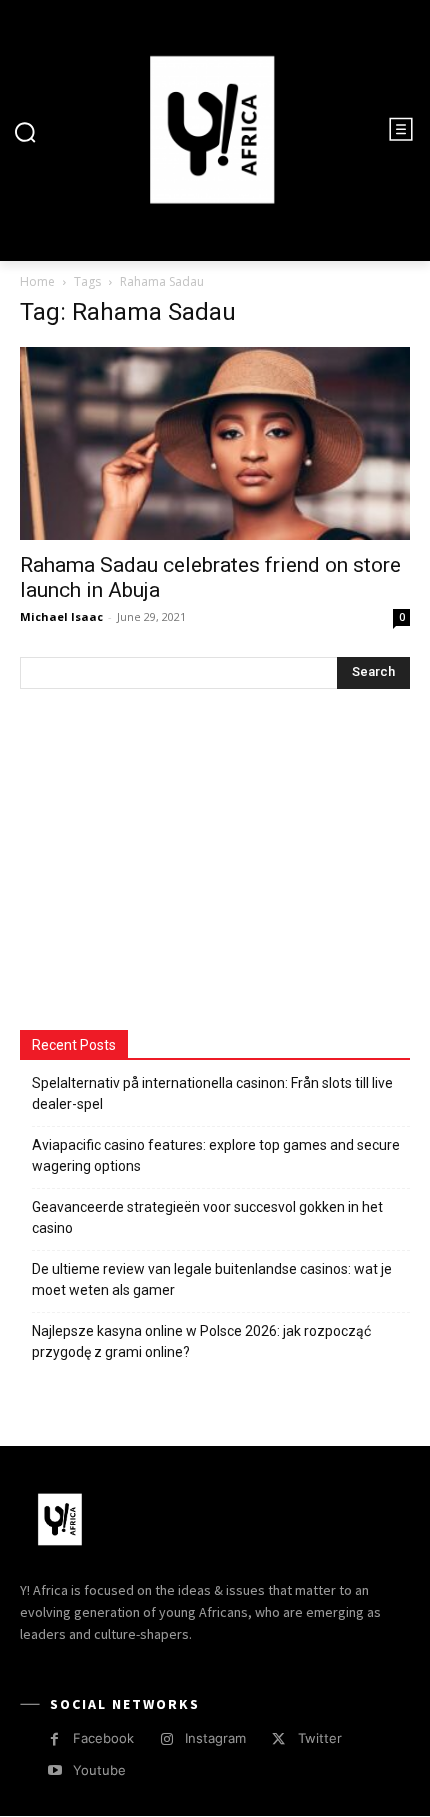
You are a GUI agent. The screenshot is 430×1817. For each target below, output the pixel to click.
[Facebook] (54, 1739)
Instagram (215, 1738)
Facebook (103, 1738)
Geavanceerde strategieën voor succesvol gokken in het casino (207, 1217)
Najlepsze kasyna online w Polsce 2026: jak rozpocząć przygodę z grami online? (201, 1341)
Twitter (320, 1738)
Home (37, 281)
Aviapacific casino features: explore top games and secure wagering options (216, 1155)
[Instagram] (166, 1739)
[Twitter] (278, 1739)
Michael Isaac (61, 616)
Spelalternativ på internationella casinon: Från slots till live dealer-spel (212, 1093)
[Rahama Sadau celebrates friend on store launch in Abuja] (215, 443)
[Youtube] (54, 1770)
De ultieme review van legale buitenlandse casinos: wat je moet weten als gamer (212, 1279)
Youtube (99, 1770)
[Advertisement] (170, 862)
